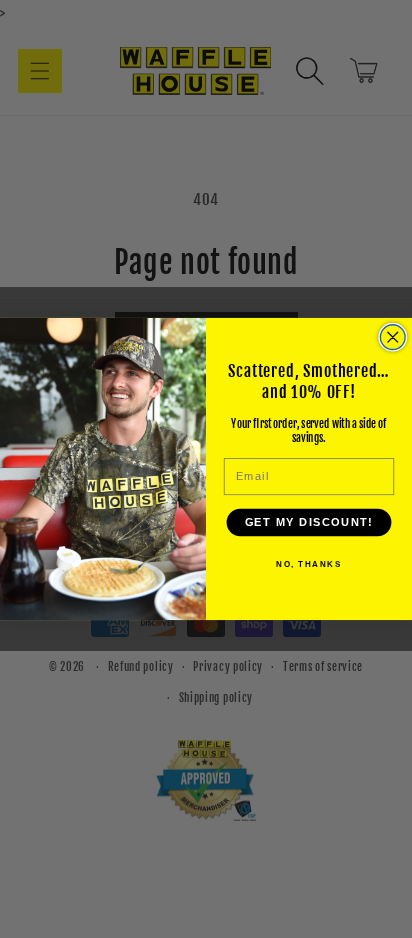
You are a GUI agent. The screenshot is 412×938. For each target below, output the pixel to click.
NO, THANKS (308, 564)
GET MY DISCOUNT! (309, 523)
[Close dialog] (392, 337)
